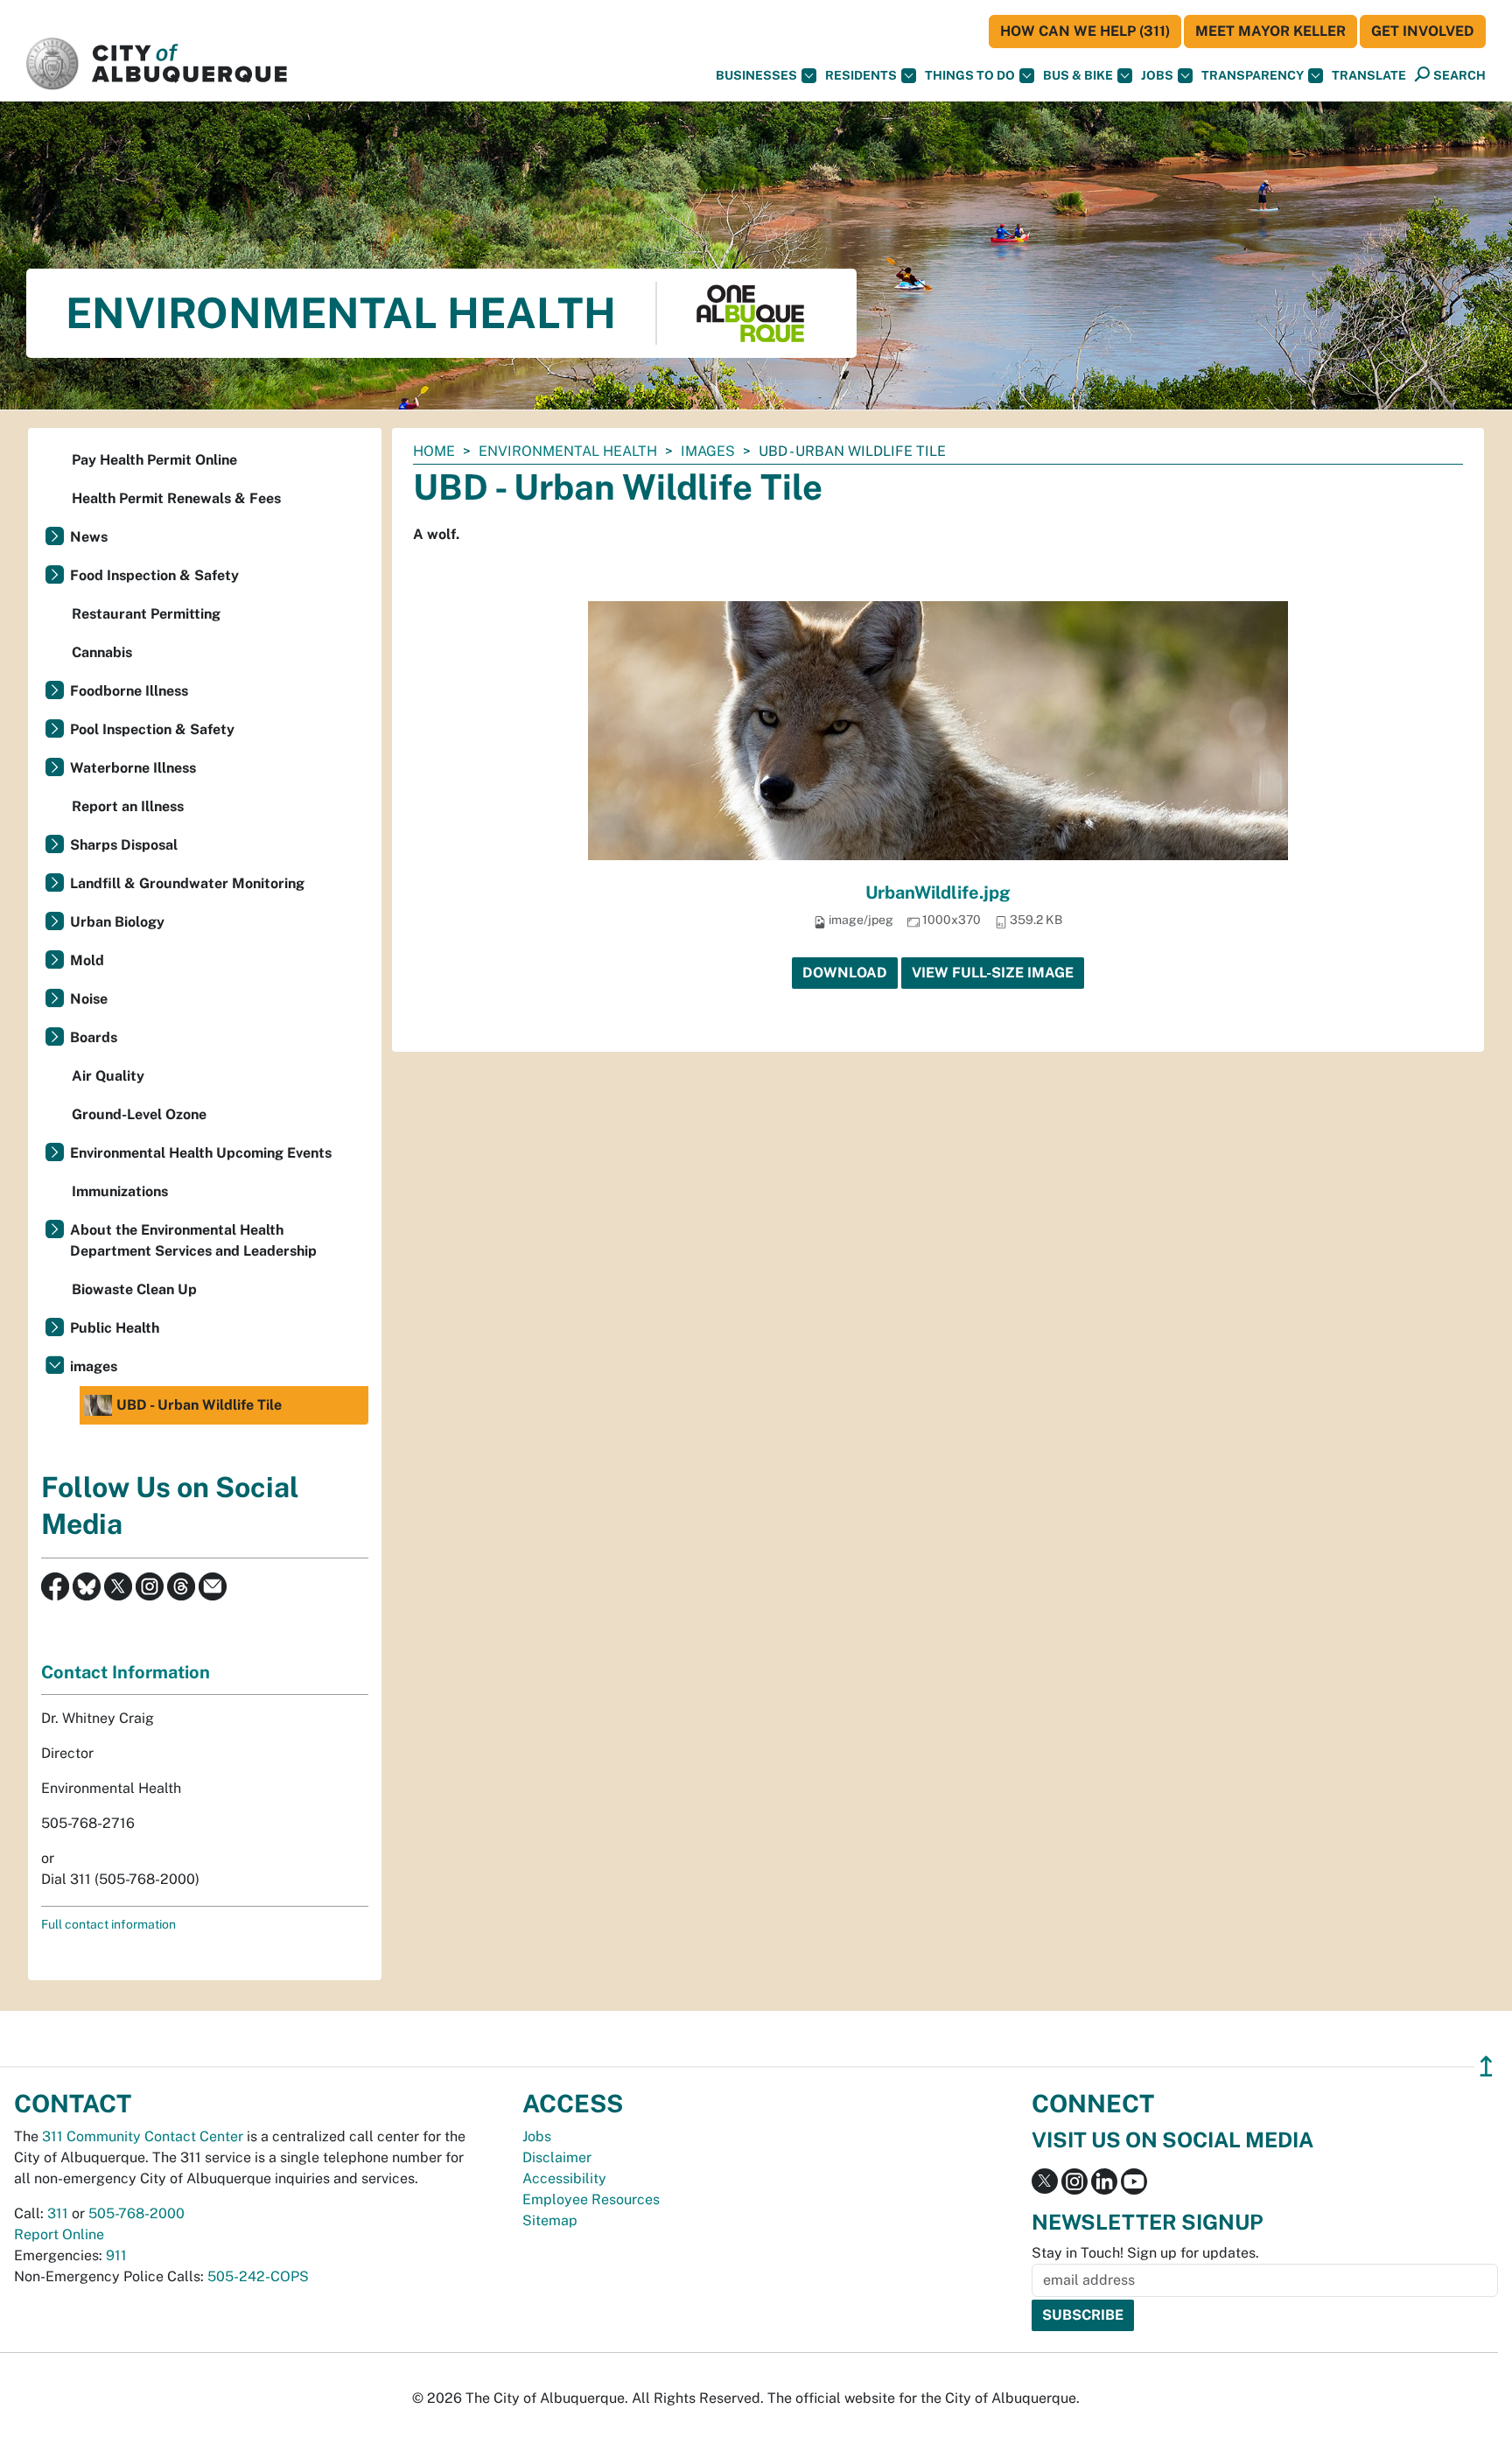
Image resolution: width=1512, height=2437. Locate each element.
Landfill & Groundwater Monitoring (187, 883)
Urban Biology (117, 922)
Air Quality (108, 1076)
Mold (87, 960)
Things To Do (970, 75)
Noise (89, 999)
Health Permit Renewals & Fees (176, 498)
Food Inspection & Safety (154, 575)
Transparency (1253, 75)
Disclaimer (557, 2157)
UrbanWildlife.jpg (938, 893)
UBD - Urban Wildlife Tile (199, 1405)
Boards (94, 1037)
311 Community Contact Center (143, 2136)
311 (58, 2213)
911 (116, 2255)
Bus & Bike (1078, 75)
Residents (861, 75)
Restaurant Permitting (146, 614)
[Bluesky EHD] (87, 1585)
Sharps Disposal (124, 845)
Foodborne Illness (129, 691)
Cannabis (102, 652)
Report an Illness (128, 806)
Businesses (756, 75)
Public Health (115, 1328)
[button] (1369, 76)
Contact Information (126, 1672)
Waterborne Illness (133, 768)
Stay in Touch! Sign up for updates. (1145, 2253)
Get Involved (1423, 31)
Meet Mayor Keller (1270, 31)
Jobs (1157, 75)
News (89, 537)
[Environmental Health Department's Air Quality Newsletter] (213, 1585)
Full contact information (108, 1924)
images (708, 451)
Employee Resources (591, 2199)
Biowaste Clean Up (134, 1289)
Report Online (59, 2234)
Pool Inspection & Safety (152, 729)
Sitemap (550, 2220)
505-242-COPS (258, 2276)
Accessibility (564, 2178)
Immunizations (120, 1191)
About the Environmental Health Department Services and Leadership (193, 1240)
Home (434, 451)
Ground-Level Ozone (139, 1114)
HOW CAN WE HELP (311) (1085, 31)
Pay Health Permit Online (154, 460)
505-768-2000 (136, 2213)
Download (845, 973)
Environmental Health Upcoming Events (201, 1153)
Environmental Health (568, 451)
